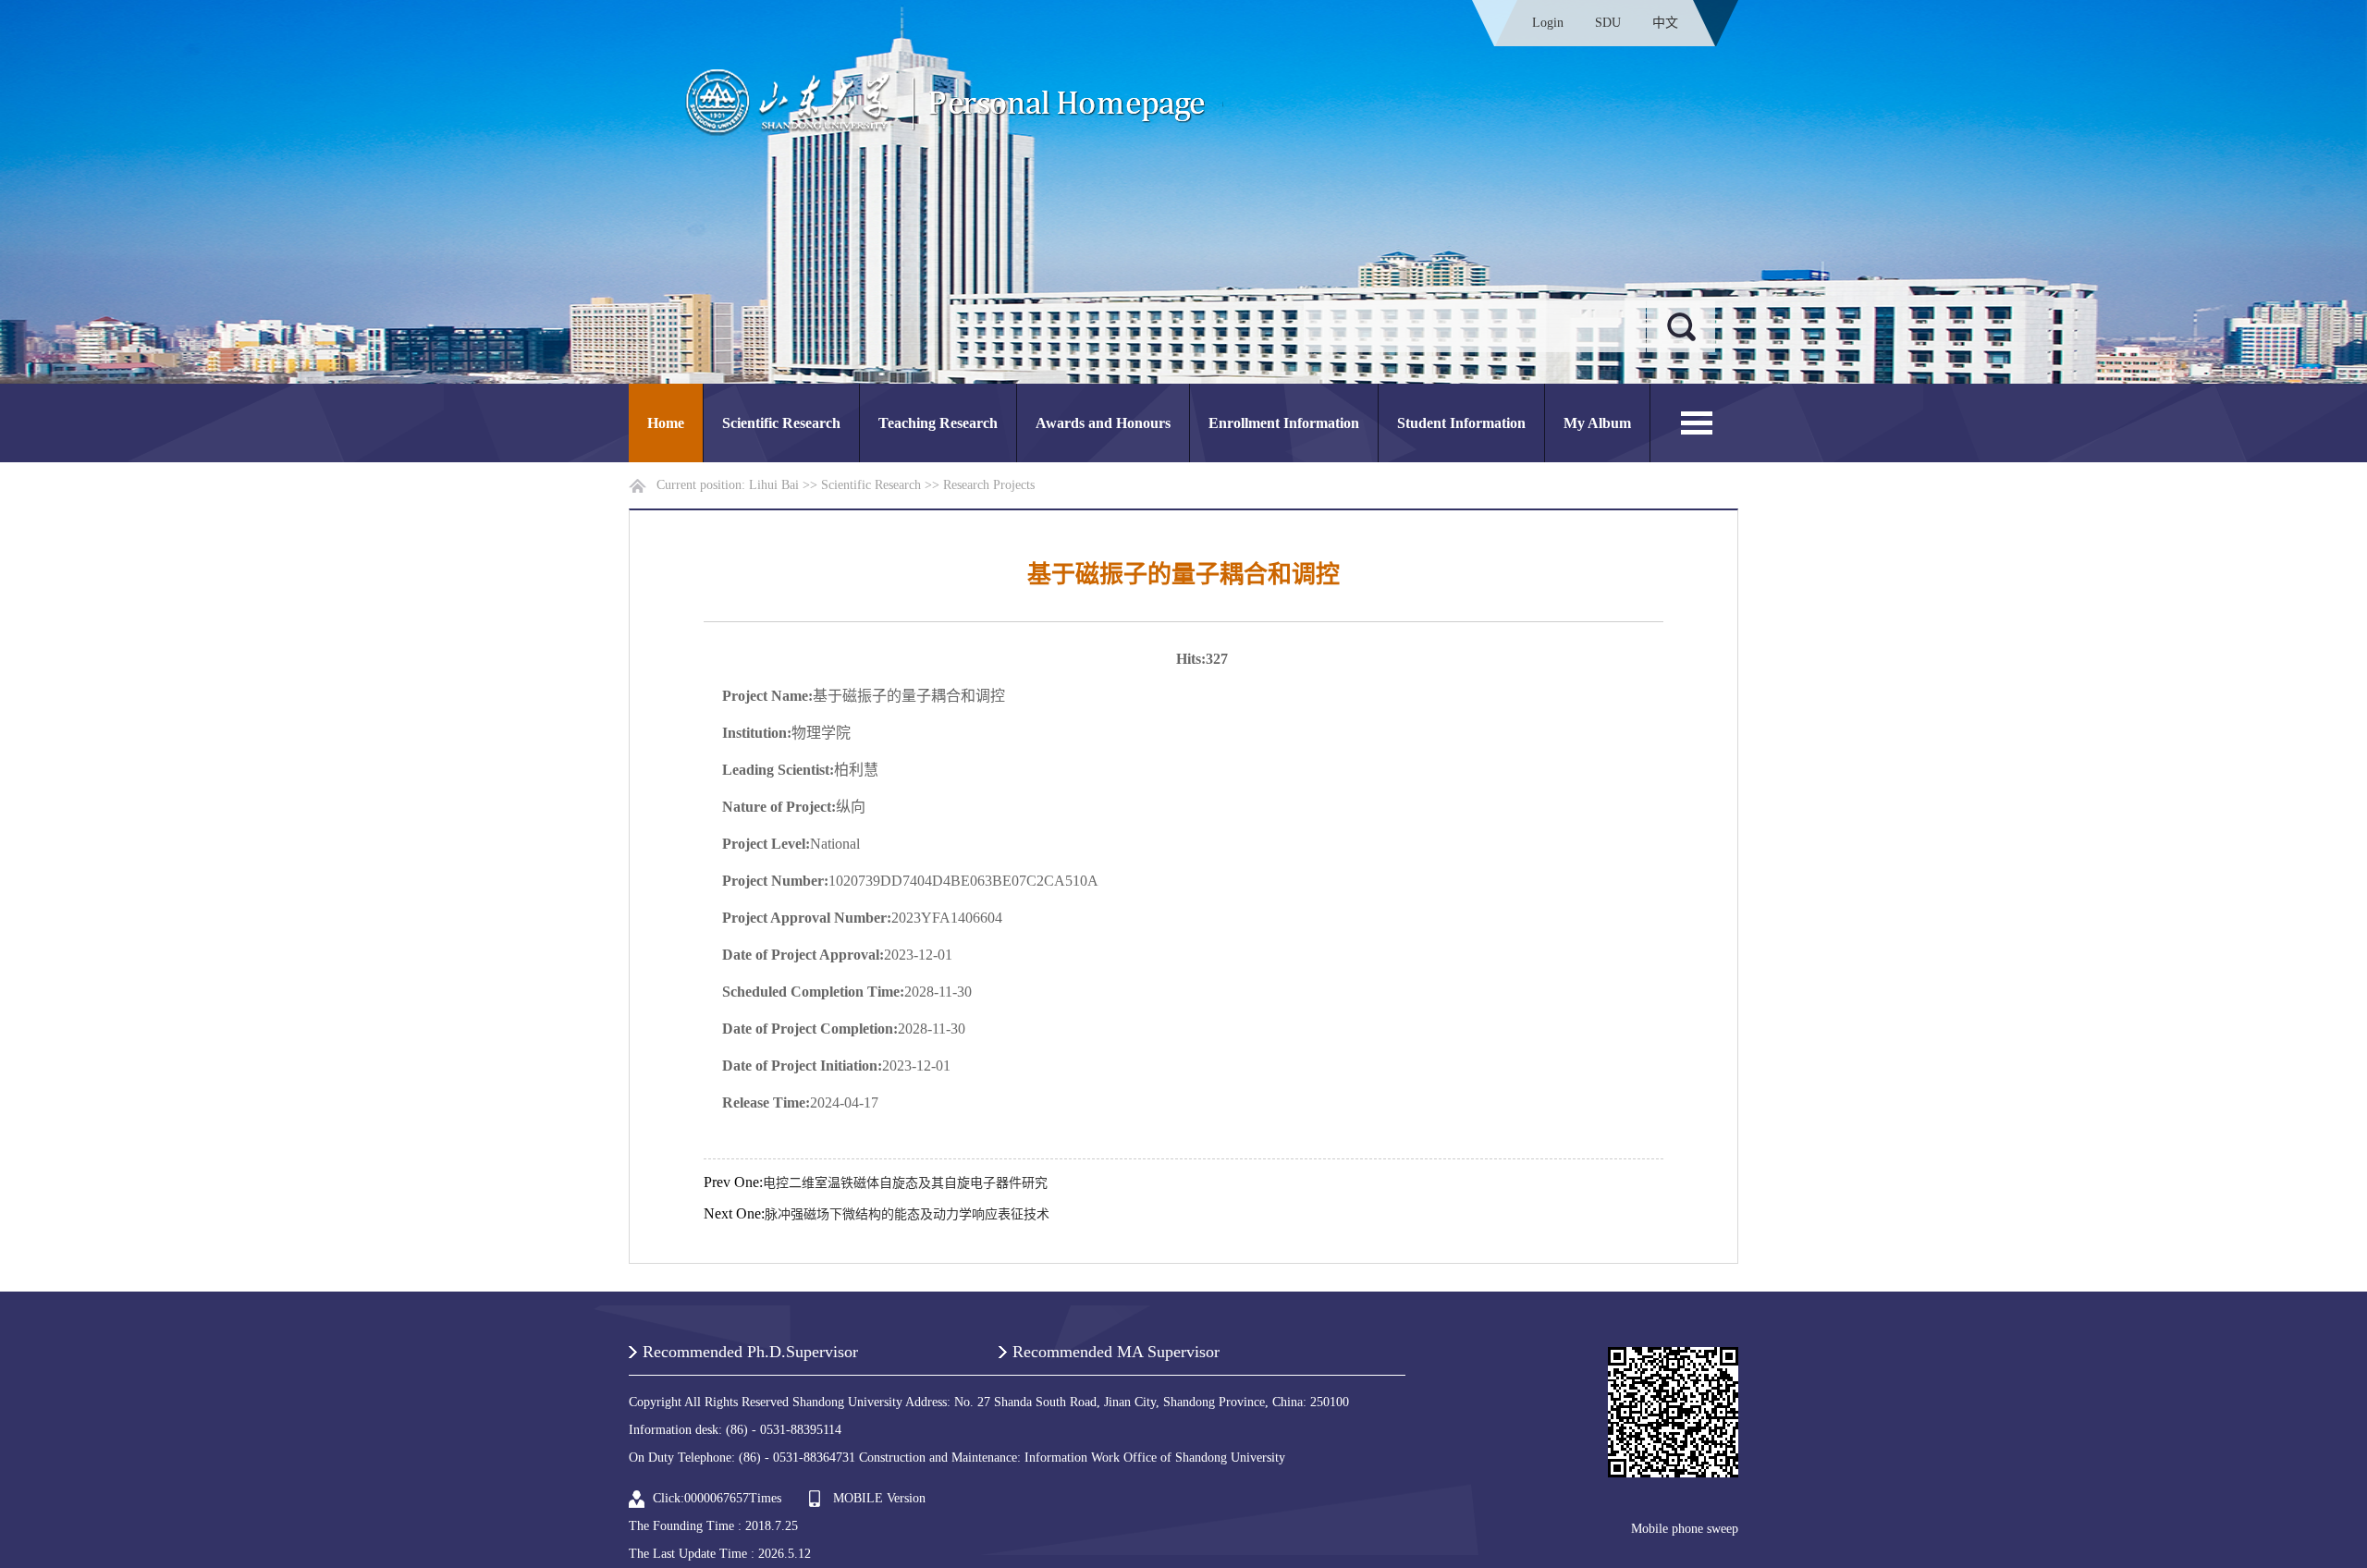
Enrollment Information (1284, 423)
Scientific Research (781, 423)
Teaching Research (938, 423)
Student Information (1461, 423)
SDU (1608, 23)
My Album (1597, 423)
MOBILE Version (879, 1498)
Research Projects (989, 485)
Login (1548, 23)
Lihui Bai (774, 485)
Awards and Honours (1103, 423)
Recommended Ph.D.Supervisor (750, 1352)
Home (666, 423)
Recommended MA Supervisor (1116, 1352)
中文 (1665, 23)
